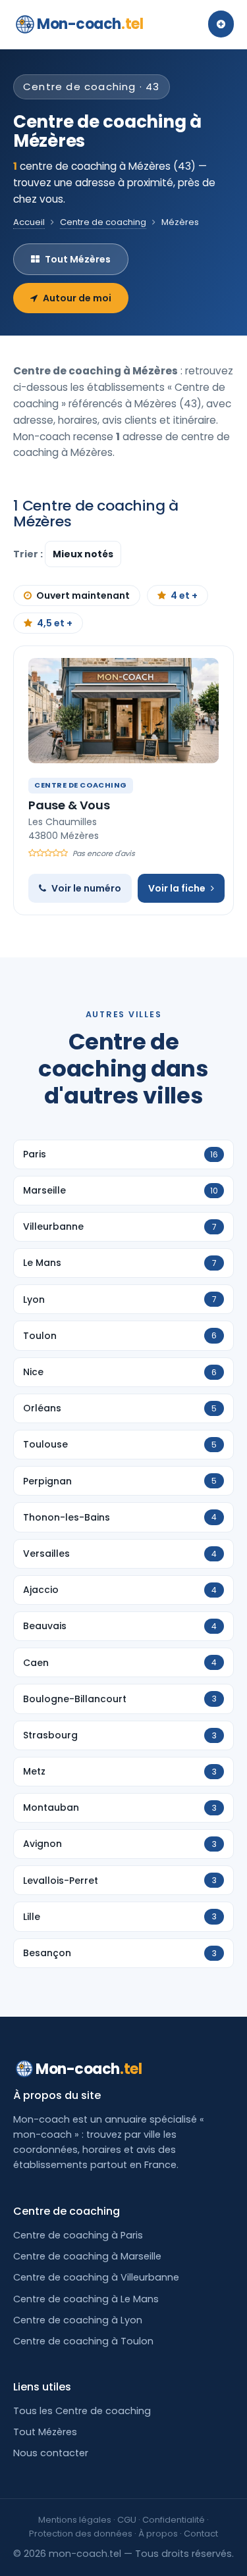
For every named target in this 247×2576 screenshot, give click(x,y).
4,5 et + (55, 623)
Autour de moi (77, 298)
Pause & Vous (69, 805)
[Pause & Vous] (123, 711)
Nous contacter (51, 2453)
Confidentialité (174, 2520)
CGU (127, 2520)
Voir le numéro (86, 888)
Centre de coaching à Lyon (78, 2320)
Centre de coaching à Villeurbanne (96, 2277)
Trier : (29, 554)
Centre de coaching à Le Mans (86, 2299)
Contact (201, 2534)
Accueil (29, 222)
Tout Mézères (78, 259)
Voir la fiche (177, 888)
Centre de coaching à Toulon (83, 2341)
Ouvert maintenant (83, 595)
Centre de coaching (103, 222)
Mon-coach (90, 24)
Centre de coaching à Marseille (87, 2256)
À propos (158, 2534)
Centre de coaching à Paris (78, 2235)
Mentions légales (75, 2520)
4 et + (184, 595)
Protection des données (81, 2534)
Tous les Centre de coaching (82, 2411)
